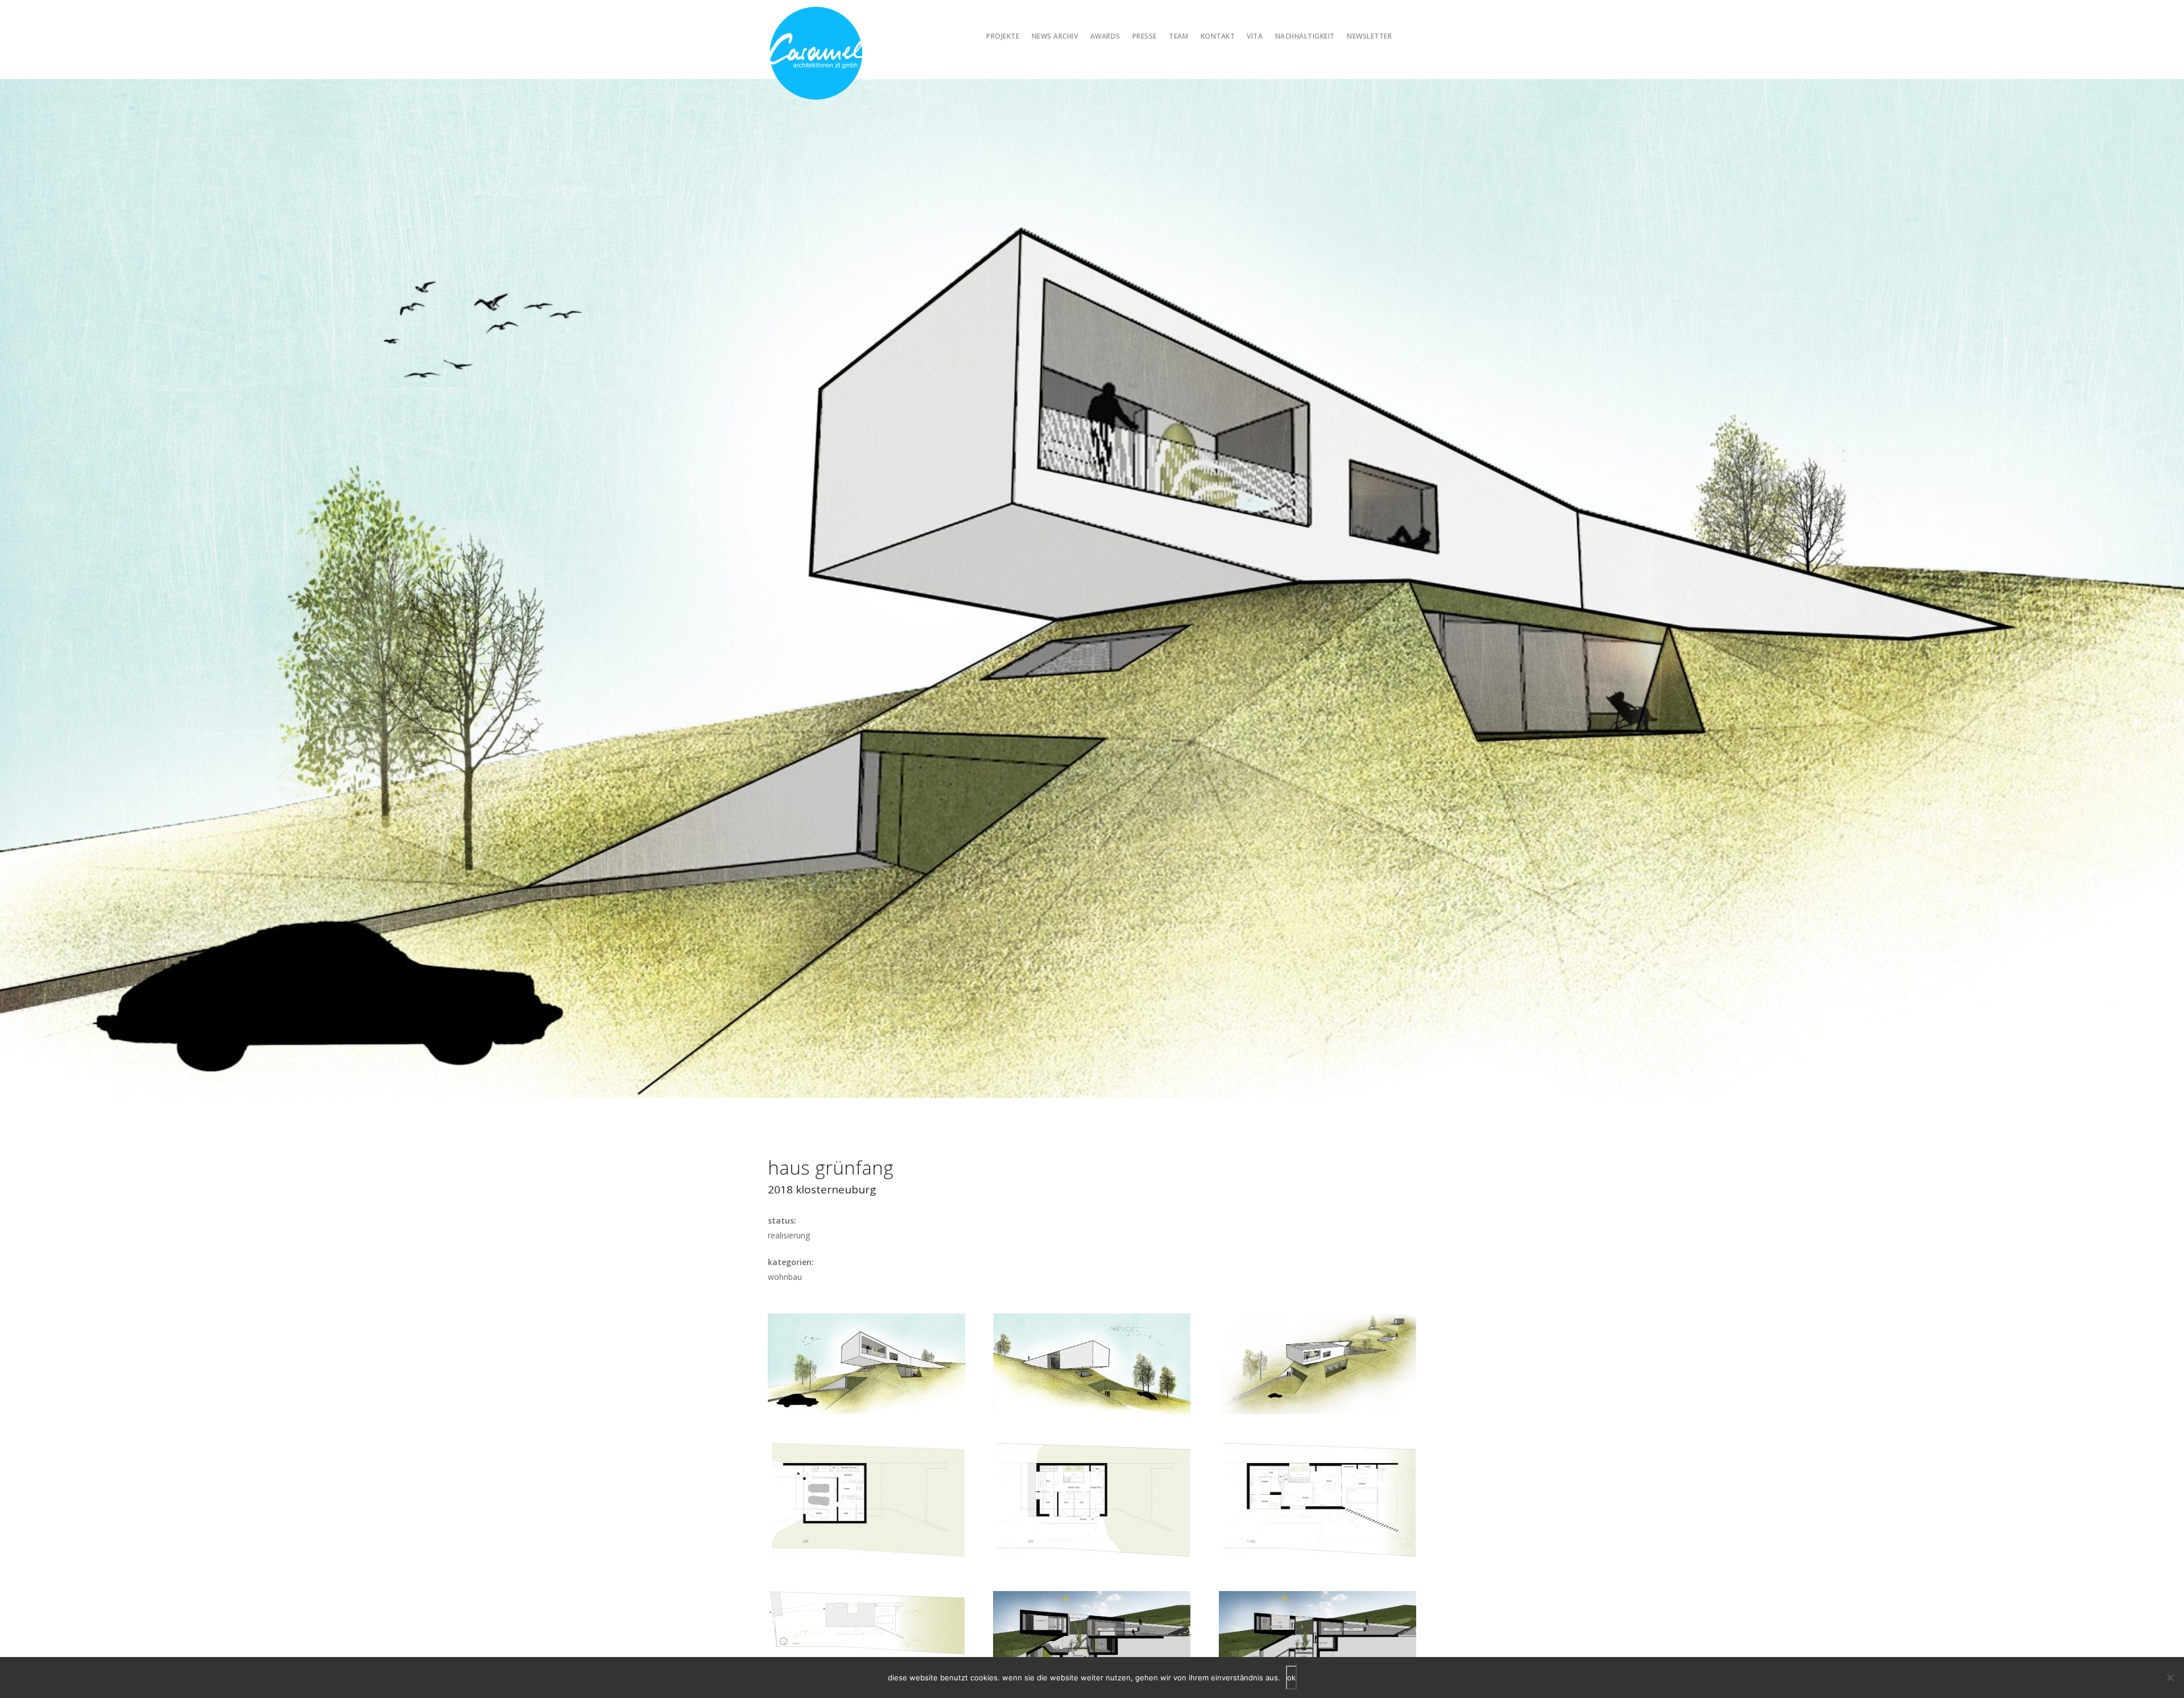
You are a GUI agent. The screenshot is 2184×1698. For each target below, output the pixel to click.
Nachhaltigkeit (1305, 36)
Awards (1105, 36)
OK (1291, 1678)
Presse (1145, 36)
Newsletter (1369, 36)
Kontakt (1218, 36)
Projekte (1003, 36)
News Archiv (1055, 36)
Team (1178, 36)
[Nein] (2170, 1678)
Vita (1255, 36)
